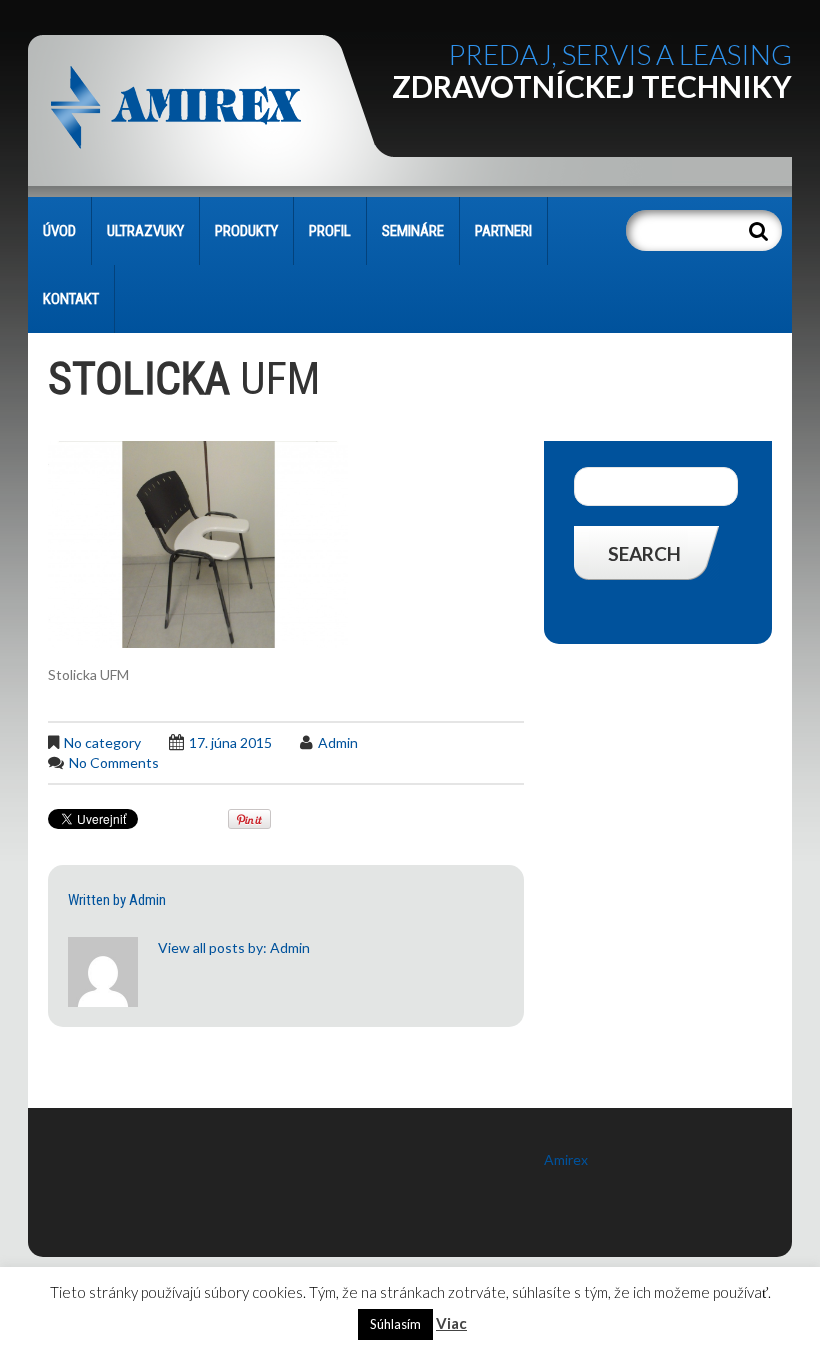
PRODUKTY (246, 231)
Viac (451, 1323)
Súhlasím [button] (395, 1324)
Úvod (59, 231)
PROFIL (330, 231)
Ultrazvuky (145, 231)
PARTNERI (503, 231)
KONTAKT (71, 299)
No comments (114, 762)
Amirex (566, 1159)
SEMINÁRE (413, 231)
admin (338, 742)
